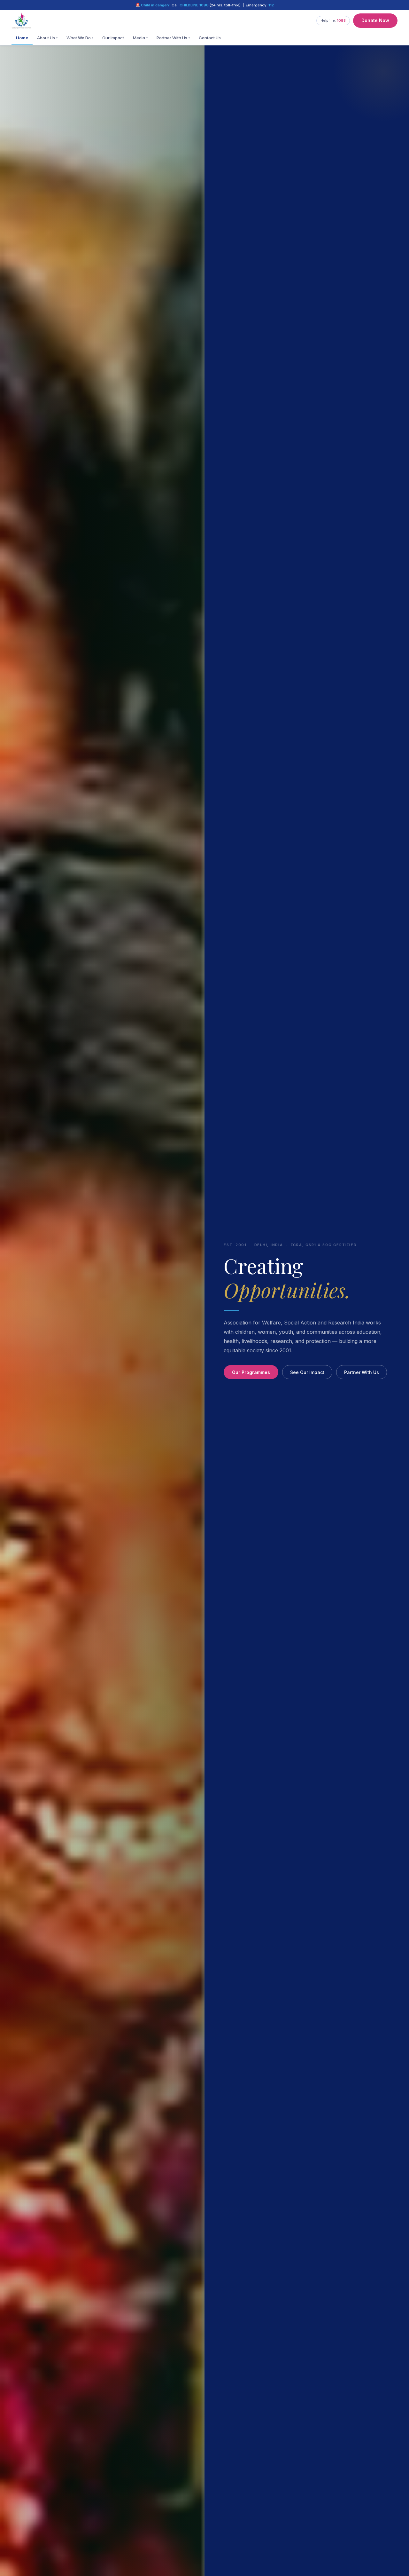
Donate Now (375, 20)
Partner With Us (173, 38)
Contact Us (210, 38)
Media (140, 38)
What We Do (80, 38)
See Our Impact (307, 1372)
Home (22, 38)
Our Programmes (251, 1372)
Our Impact (113, 38)
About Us (47, 38)
